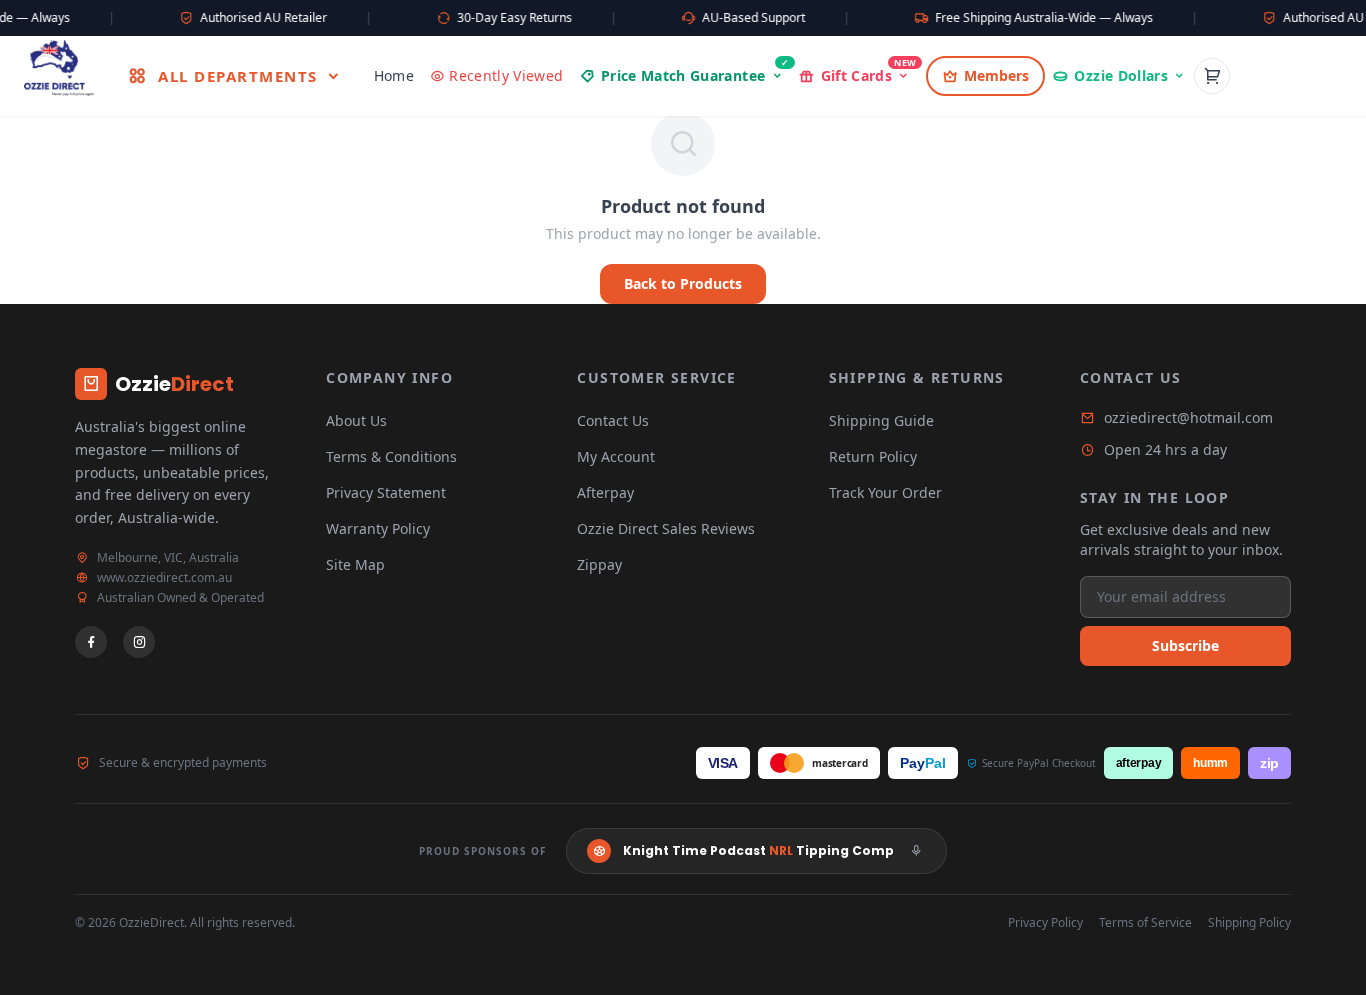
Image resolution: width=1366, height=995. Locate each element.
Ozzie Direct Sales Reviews (666, 528)
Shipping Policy (1249, 923)
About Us (356, 420)
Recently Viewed (506, 75)
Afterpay (605, 492)
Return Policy (873, 456)
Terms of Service (1145, 923)
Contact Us (613, 420)
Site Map (355, 564)
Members (996, 75)
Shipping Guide (881, 420)
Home (394, 75)
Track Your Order (885, 492)
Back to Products (683, 283)
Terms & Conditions (391, 456)
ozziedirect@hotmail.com (1188, 417)
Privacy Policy (1045, 923)
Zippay (599, 564)
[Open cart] (1212, 76)
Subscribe (1185, 645)
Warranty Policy (378, 528)
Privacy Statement (386, 492)
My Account (616, 456)
